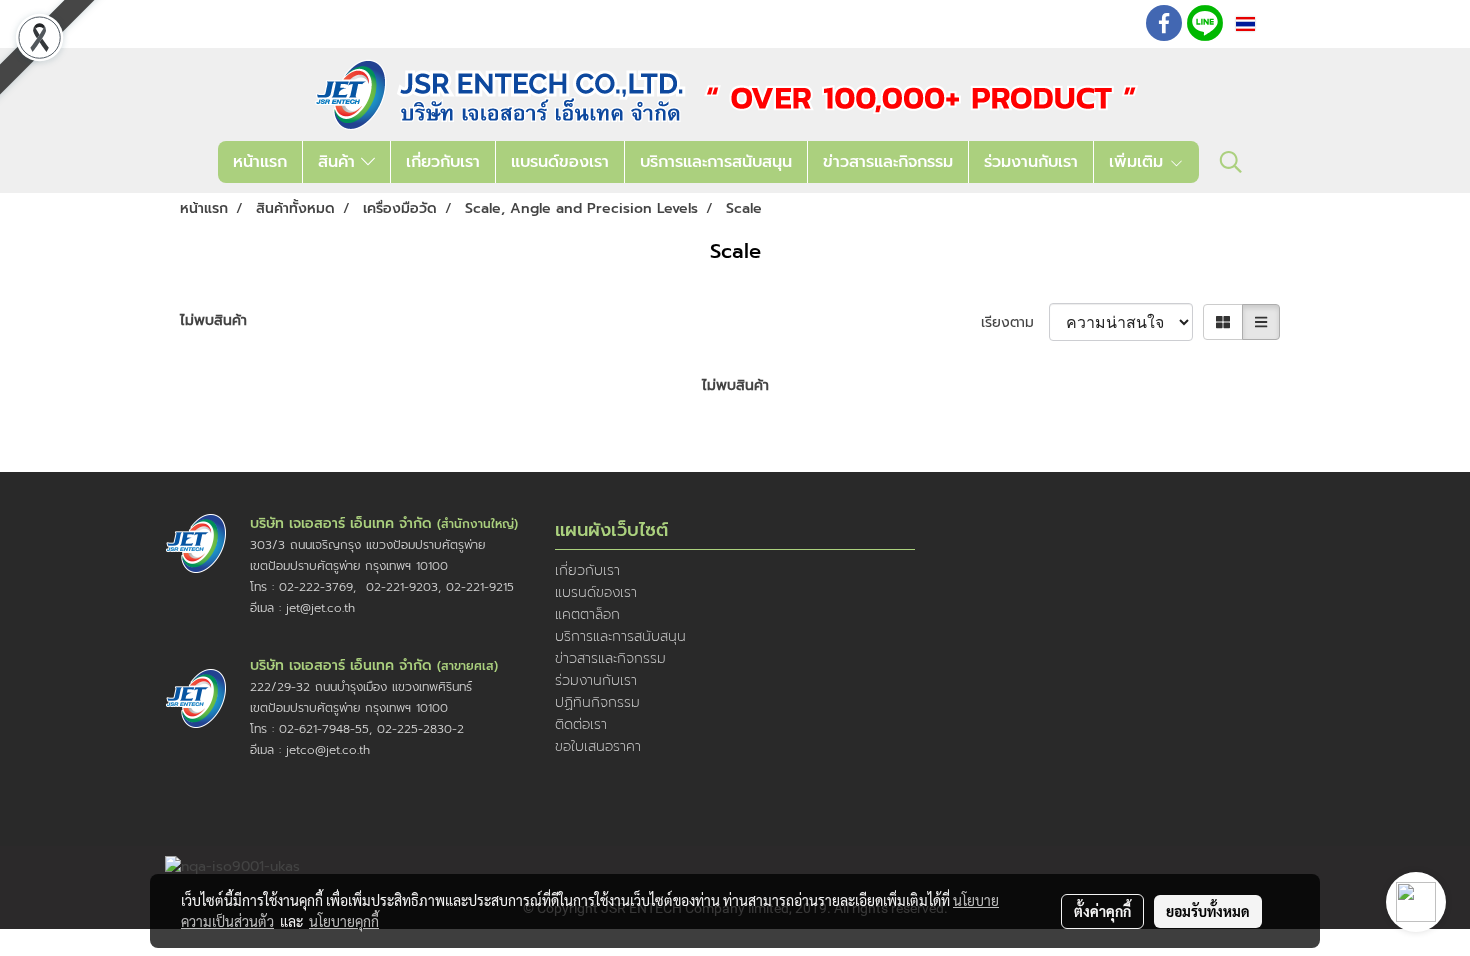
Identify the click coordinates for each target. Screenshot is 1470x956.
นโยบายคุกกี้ (344, 921)
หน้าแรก (260, 162)
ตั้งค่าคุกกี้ (1102, 911)
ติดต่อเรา (581, 724)
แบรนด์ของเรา (560, 162)
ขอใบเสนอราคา (598, 746)
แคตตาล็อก (587, 614)
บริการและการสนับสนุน (716, 162)
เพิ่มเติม (1139, 162)
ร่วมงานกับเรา (1031, 162)
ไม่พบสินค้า (213, 320)
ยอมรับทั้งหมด (1208, 911)
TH (1270, 23)
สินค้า (339, 162)
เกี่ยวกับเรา (443, 162)
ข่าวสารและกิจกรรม (888, 162)
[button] (1231, 162)
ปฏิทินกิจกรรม (597, 702)
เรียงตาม (1015, 322)
